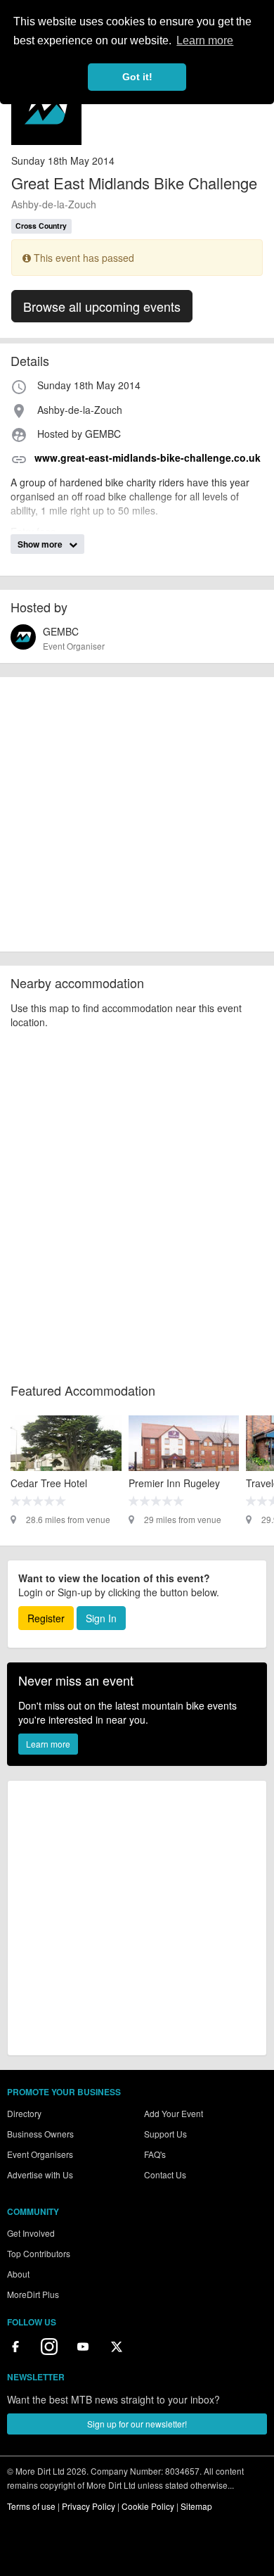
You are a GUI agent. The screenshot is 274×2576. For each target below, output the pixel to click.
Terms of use (31, 2506)
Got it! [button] (137, 77)
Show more (41, 544)
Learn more (48, 1744)
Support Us (165, 2134)
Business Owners (40, 2134)
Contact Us (165, 2174)
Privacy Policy (89, 2506)
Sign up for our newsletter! (137, 2424)
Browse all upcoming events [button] (102, 306)
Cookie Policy (148, 2506)
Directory (24, 2113)
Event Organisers (40, 2154)
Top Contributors (39, 2253)
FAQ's (155, 2154)
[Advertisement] (137, 814)
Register (46, 1618)
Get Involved (31, 2233)
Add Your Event (174, 2113)
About (18, 2274)
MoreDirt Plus (33, 2294)
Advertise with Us (40, 2174)
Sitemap (196, 2506)
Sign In (101, 1618)
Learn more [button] (205, 40)
